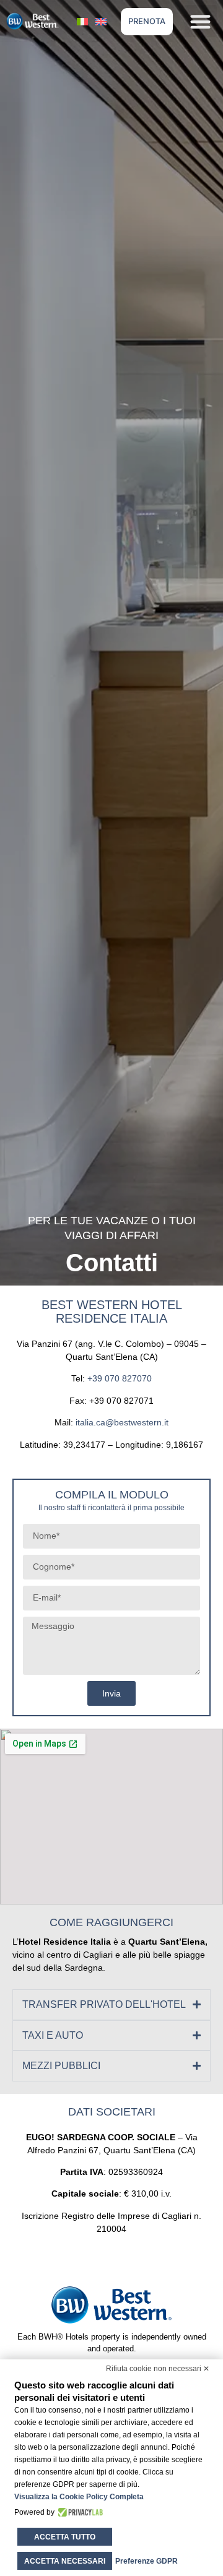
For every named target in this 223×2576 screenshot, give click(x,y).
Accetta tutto (65, 2537)
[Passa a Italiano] (82, 21)
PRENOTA (147, 21)
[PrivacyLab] (79, 2512)
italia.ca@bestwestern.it (122, 1422)
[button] (201, 21)
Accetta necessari (65, 2561)
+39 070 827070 (120, 1378)
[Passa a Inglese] (101, 21)
